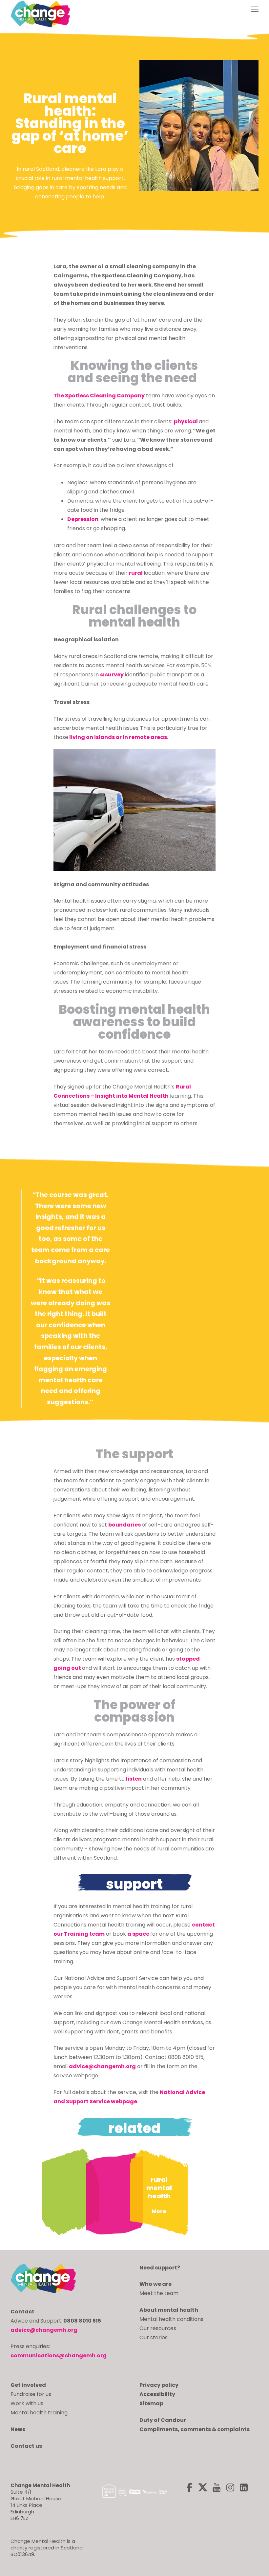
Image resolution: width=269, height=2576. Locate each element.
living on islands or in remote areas (118, 737)
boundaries (124, 1525)
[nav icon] (255, 10)
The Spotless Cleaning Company (99, 396)
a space (139, 1934)
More (159, 2211)
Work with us (27, 2403)
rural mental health (159, 2188)
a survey (112, 675)
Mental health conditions (171, 2319)
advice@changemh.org (102, 2066)
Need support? (160, 2268)
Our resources (158, 2328)
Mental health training (39, 2413)
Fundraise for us (31, 2394)
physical (186, 421)
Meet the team (159, 2293)
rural (136, 573)
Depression (83, 519)
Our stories (154, 2337)
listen (134, 1779)
